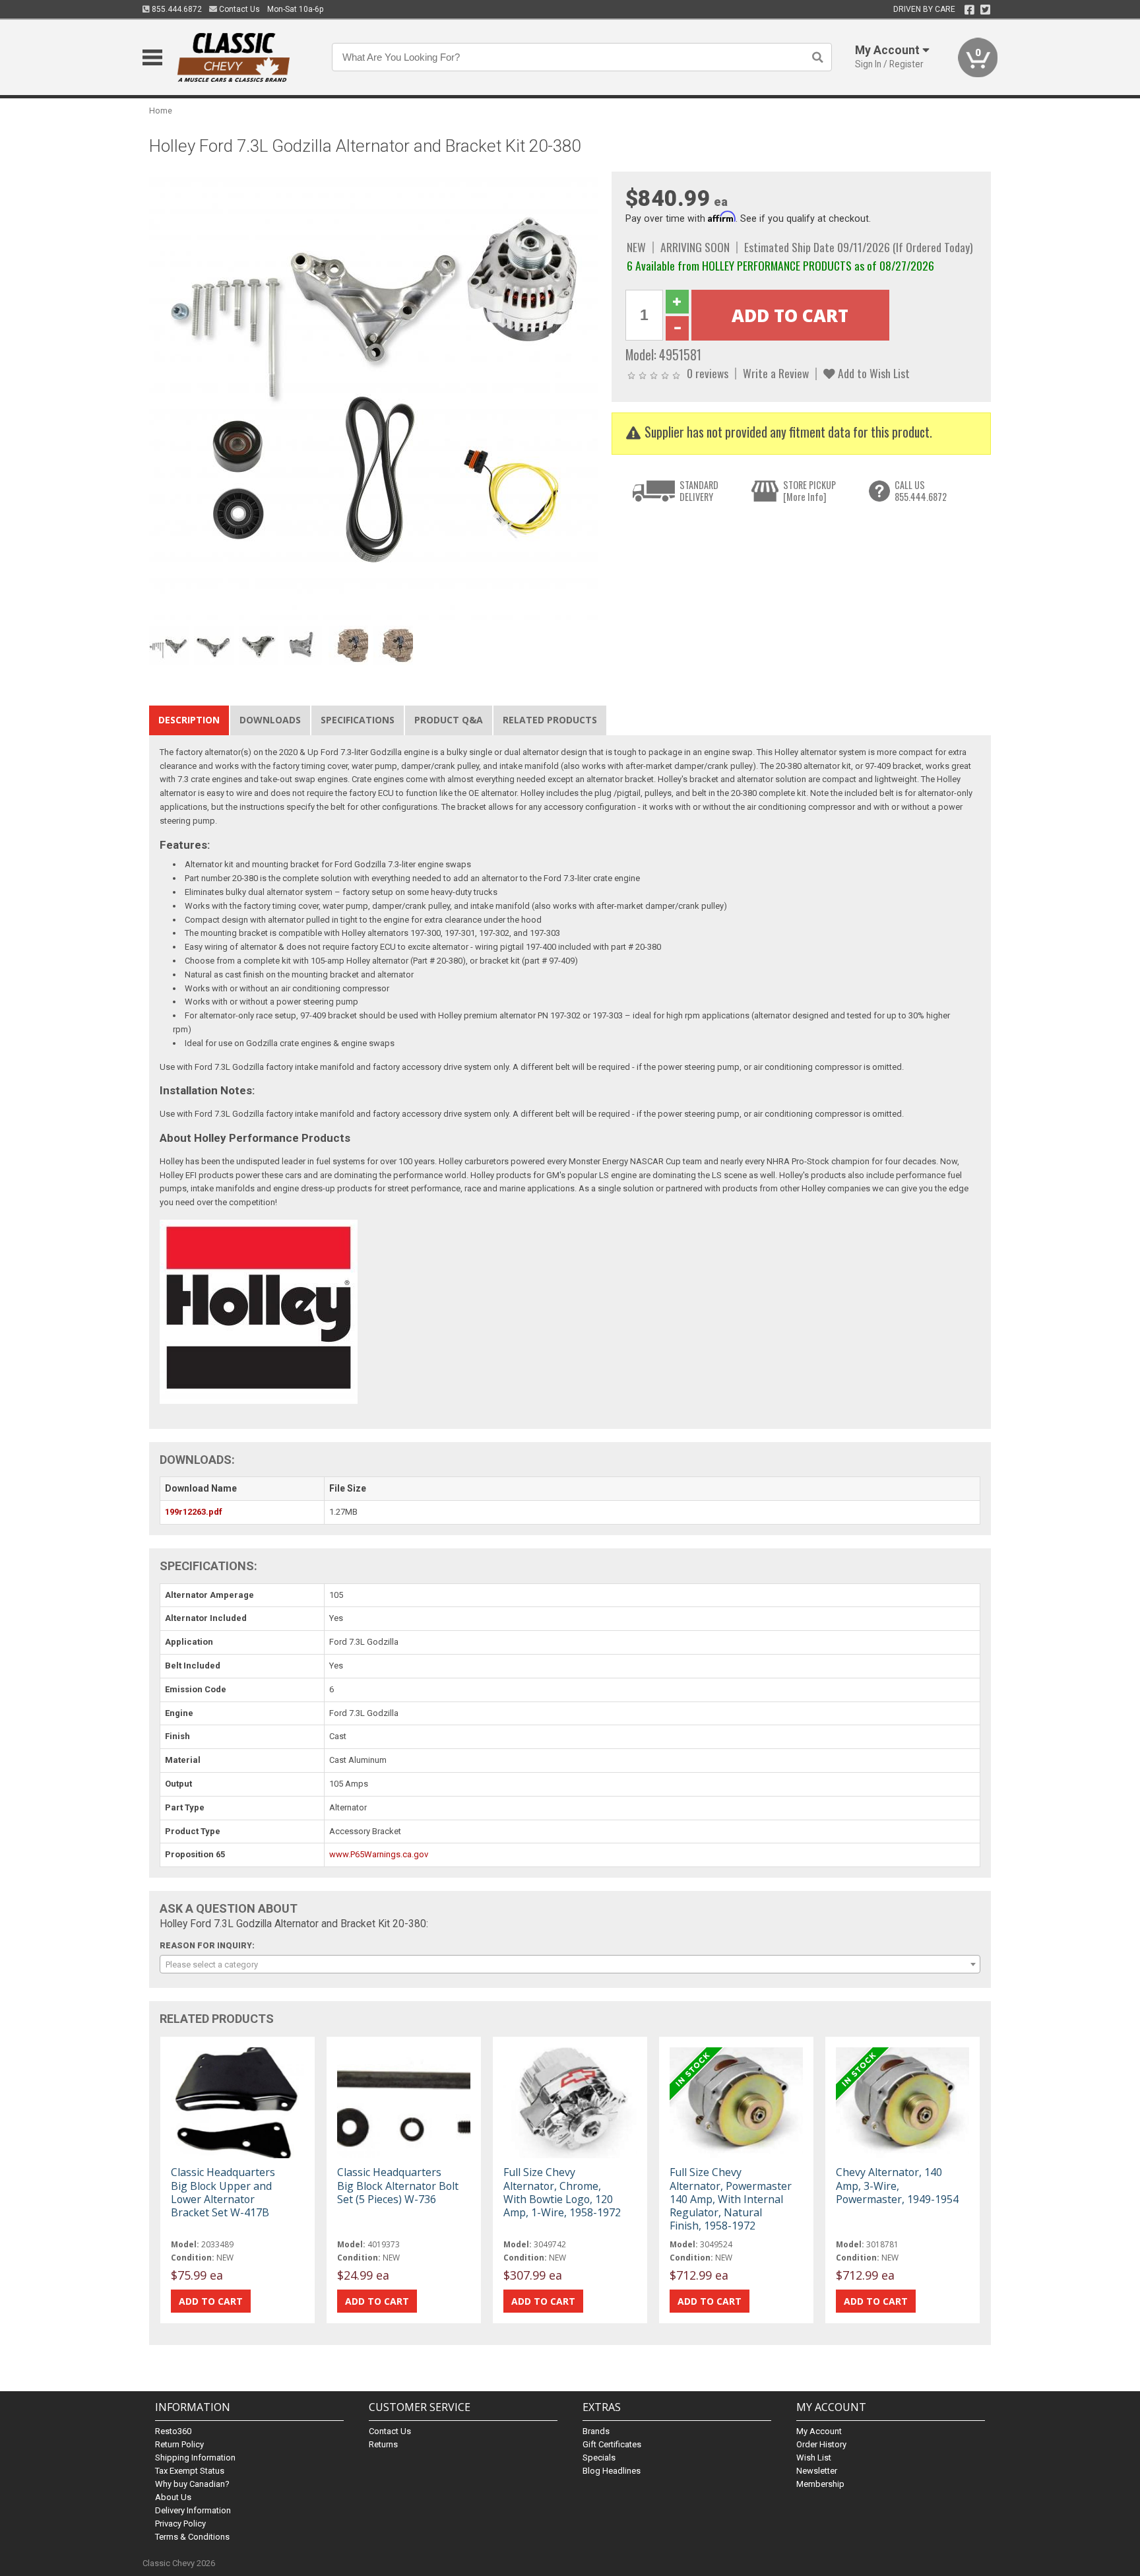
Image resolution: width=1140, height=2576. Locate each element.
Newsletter (817, 2471)
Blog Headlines (612, 2471)
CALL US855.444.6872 (921, 491)
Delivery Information (193, 2510)
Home (161, 111)
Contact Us (238, 9)
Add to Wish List (872, 373)
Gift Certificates (612, 2444)
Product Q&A (449, 720)
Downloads (270, 720)
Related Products (550, 720)
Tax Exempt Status (190, 2471)
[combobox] (570, 1964)
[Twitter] (985, 10)
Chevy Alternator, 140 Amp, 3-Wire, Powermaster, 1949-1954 (897, 2185)
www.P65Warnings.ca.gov (379, 1854)
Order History (821, 2444)
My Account (819, 2431)
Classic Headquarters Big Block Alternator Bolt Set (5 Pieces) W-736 (398, 2185)
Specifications (358, 720)
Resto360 (173, 2431)
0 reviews (708, 373)
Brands (596, 2431)
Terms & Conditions (192, 2537)
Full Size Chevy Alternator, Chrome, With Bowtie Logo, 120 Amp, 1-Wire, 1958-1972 (562, 2192)
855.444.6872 (176, 9)
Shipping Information (195, 2458)
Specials (599, 2458)
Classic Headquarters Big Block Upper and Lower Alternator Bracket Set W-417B (223, 2192)
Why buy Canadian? (192, 2484)
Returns (383, 2444)
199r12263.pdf (194, 1512)
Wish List (814, 2458)
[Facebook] (969, 10)
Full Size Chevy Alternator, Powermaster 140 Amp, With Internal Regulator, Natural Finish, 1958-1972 (731, 2199)
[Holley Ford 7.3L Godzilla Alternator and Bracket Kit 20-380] (373, 396)
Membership (820, 2484)
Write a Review (776, 373)
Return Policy (179, 2444)
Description (189, 720)
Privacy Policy (180, 2524)
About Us (173, 2497)
